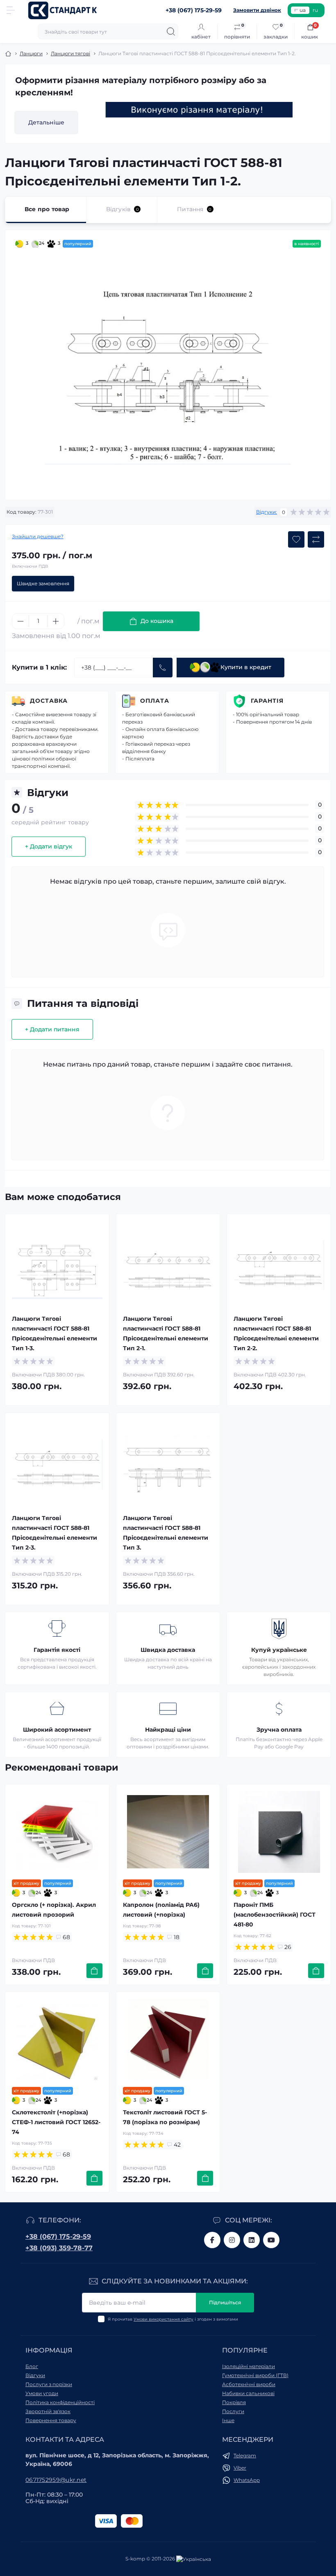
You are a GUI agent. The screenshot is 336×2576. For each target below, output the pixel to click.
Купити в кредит (246, 667)
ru (315, 10)
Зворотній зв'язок (48, 2411)
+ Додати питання (52, 1029)
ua (303, 10)
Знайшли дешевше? (38, 536)
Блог (32, 2366)
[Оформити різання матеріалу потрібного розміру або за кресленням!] (199, 110)
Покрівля (234, 2402)
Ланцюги (31, 53)
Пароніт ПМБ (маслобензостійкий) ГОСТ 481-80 (275, 1915)
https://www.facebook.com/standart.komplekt (212, 2240)
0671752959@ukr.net (56, 2480)
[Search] (171, 32)
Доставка (49, 701)
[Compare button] (316, 539)
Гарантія (267, 701)
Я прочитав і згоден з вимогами (173, 2319)
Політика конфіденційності (60, 2402)
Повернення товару (51, 2420)
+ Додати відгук (49, 846)
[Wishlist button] (296, 539)
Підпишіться (225, 2302)
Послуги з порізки (49, 2384)
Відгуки (35, 2375)
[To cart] (94, 1971)
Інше (228, 2420)
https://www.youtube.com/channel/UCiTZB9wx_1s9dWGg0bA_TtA (271, 2240)
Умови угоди (42, 2393)
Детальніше (46, 122)
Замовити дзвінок (257, 10)
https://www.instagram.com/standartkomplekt (232, 2240)
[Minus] (20, 621)
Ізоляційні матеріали (249, 2366)
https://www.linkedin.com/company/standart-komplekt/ (252, 2240)
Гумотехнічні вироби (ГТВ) (255, 2375)
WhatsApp (247, 2480)
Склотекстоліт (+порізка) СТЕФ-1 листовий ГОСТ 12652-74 (56, 2122)
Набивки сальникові (248, 2393)
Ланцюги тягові (70, 53)
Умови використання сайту (163, 2319)
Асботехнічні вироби (249, 2384)
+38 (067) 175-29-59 (58, 2237)
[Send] (163, 668)
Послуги (233, 2411)
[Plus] (56, 621)
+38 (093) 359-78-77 (59, 2248)
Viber (240, 2468)
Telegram (245, 2455)
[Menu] (11, 10)
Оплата (155, 701)
